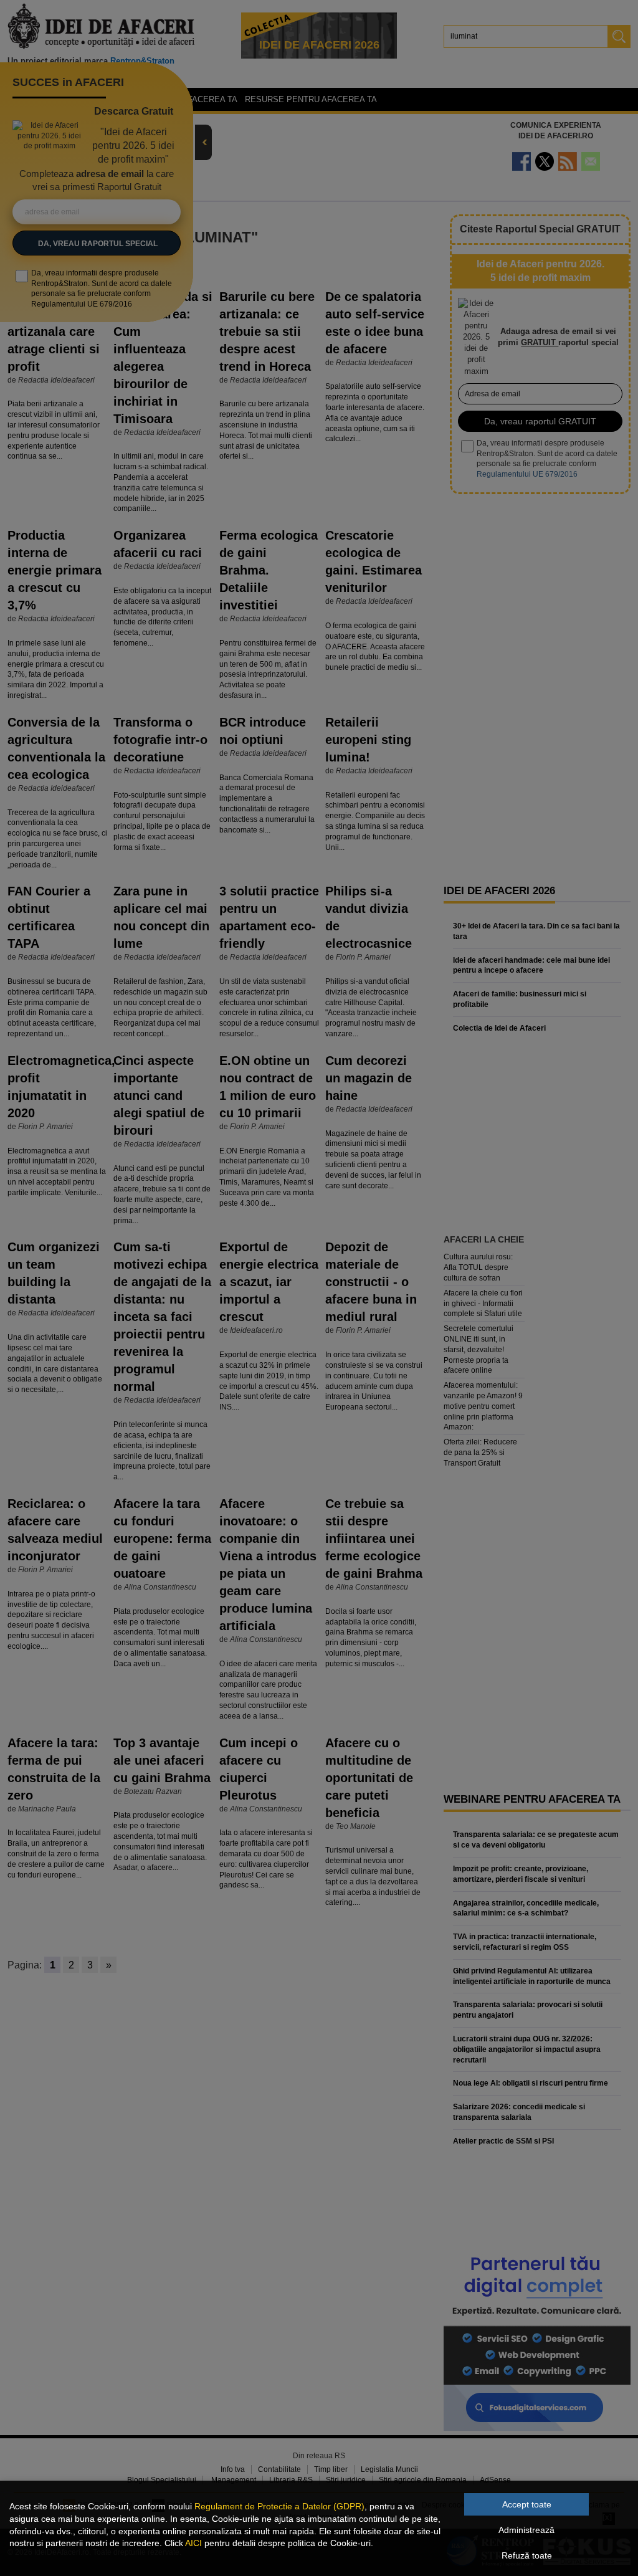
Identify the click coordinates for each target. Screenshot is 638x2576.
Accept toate (527, 2504)
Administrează (526, 2530)
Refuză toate (527, 2555)
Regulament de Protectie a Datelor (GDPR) (279, 2506)
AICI (193, 2543)
